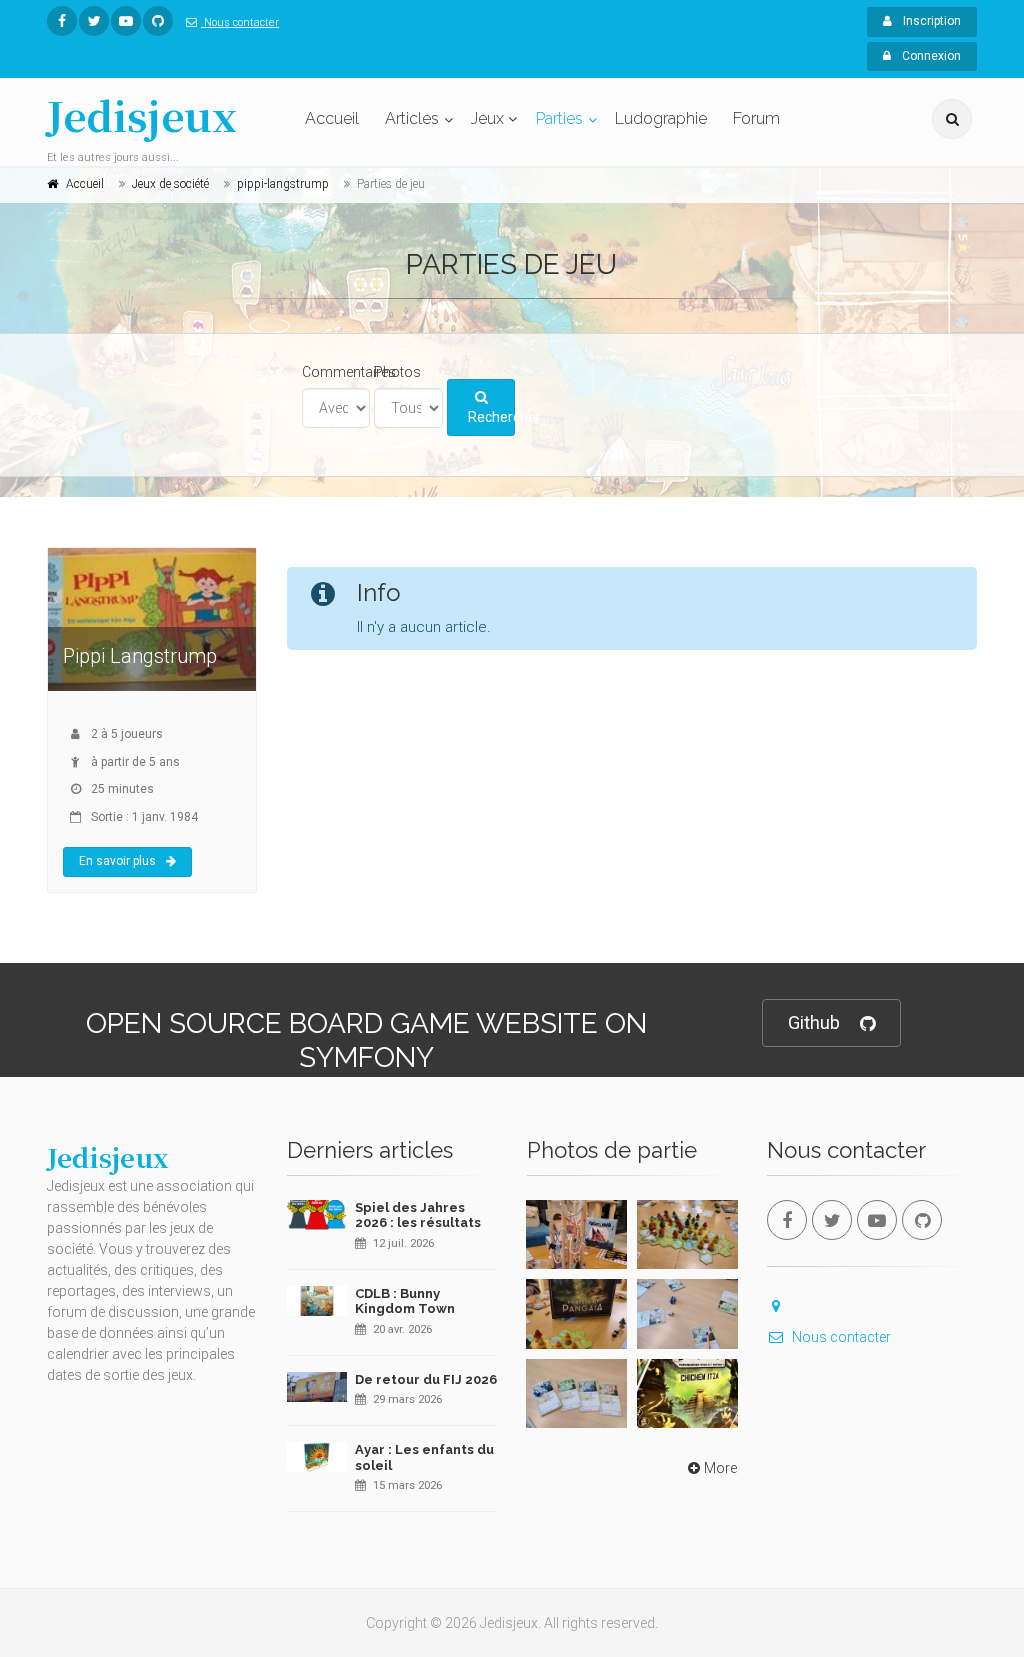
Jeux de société (170, 184)
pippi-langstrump (283, 184)
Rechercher (491, 417)
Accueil (332, 118)
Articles (412, 118)
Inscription (930, 21)
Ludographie (661, 118)
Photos (397, 372)
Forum (756, 118)
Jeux (487, 118)
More (720, 1468)
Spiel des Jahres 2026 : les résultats (418, 1215)
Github (814, 1022)
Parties (559, 118)
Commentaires (349, 372)
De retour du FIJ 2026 (426, 1379)
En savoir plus (117, 861)
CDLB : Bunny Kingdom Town (405, 1301)
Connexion (930, 56)
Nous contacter (240, 22)
